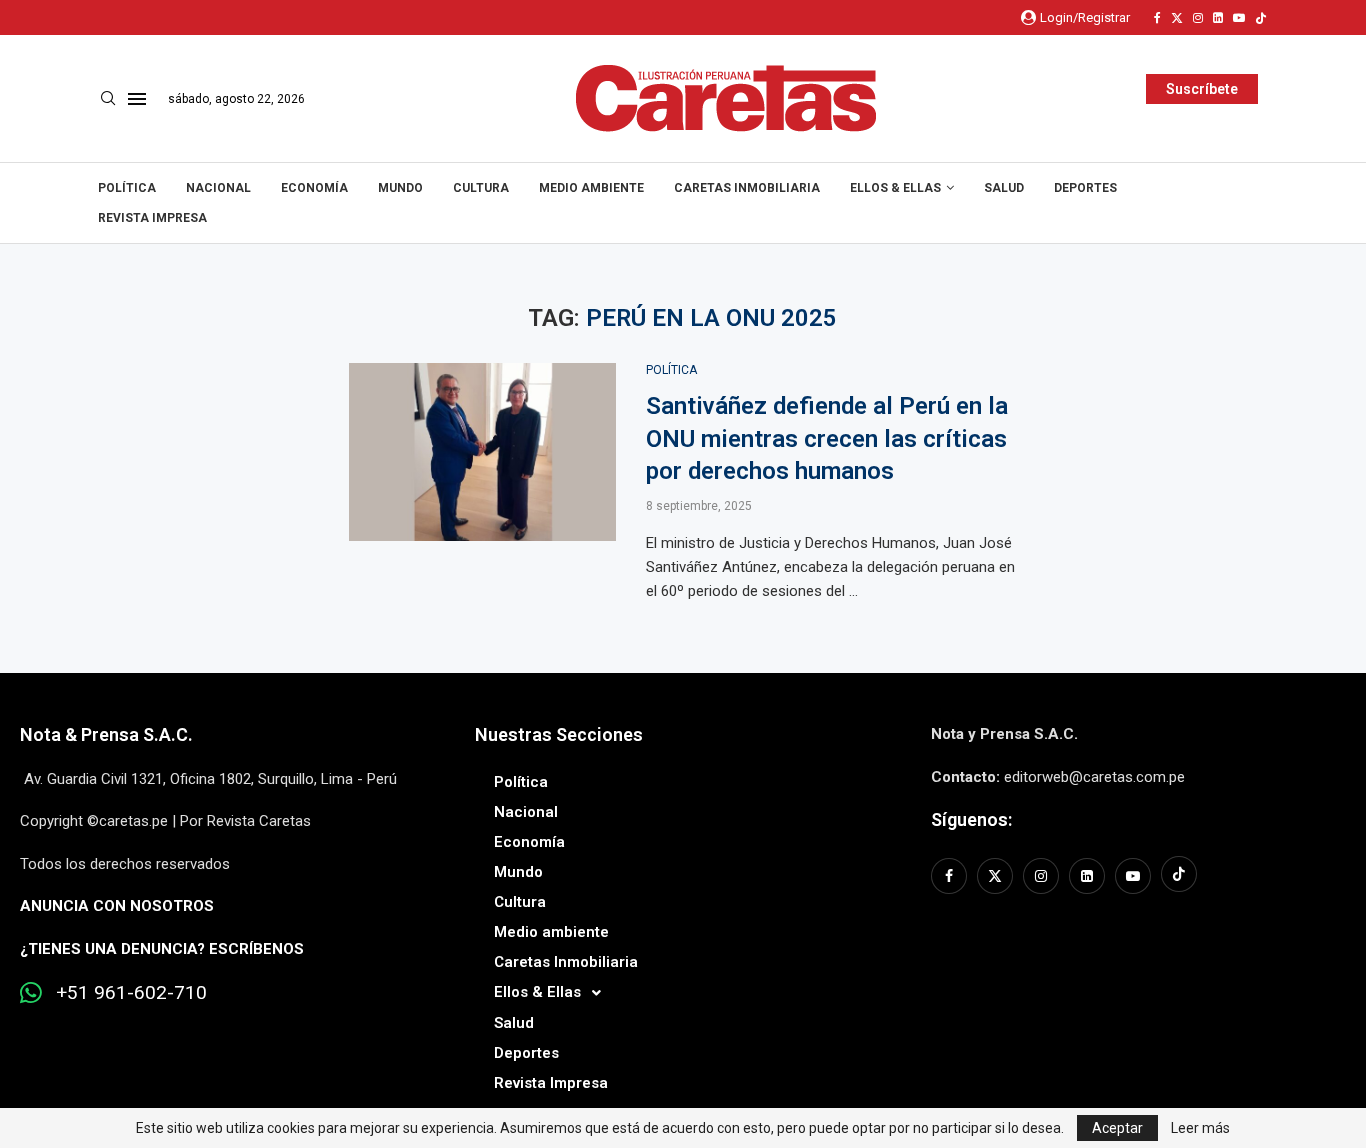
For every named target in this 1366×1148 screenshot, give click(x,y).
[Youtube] (1239, 18)
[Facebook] (1157, 18)
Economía (314, 188)
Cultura (481, 188)
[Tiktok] (1261, 18)
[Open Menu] (137, 99)
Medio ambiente (591, 188)
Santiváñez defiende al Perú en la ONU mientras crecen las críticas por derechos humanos (827, 438)
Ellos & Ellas (895, 188)
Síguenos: (971, 819)
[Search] (108, 99)
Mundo (400, 188)
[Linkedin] (1218, 18)
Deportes (1085, 188)
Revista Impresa (152, 218)
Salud (1004, 188)
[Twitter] (1177, 18)
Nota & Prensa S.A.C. (106, 734)
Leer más (1200, 1128)
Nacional (218, 188)
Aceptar (1117, 1128)
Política (127, 188)
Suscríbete (1202, 89)
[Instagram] (1198, 18)
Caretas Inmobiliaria (747, 188)
